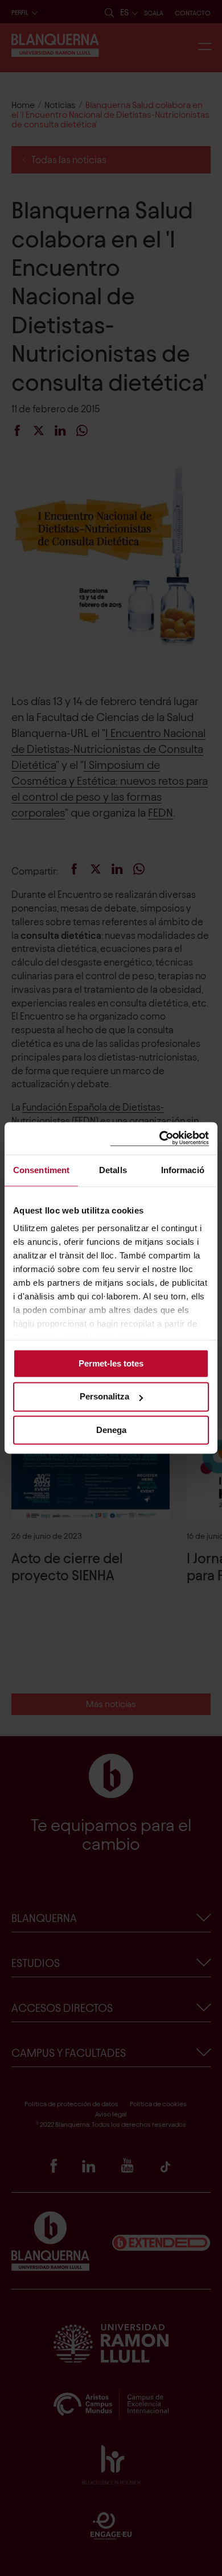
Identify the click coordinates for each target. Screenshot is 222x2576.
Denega (111, 1430)
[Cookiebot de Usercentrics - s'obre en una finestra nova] (160, 1138)
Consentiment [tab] (41, 1170)
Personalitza (104, 1397)
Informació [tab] (183, 1170)
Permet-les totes (111, 1363)
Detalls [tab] (113, 1170)
